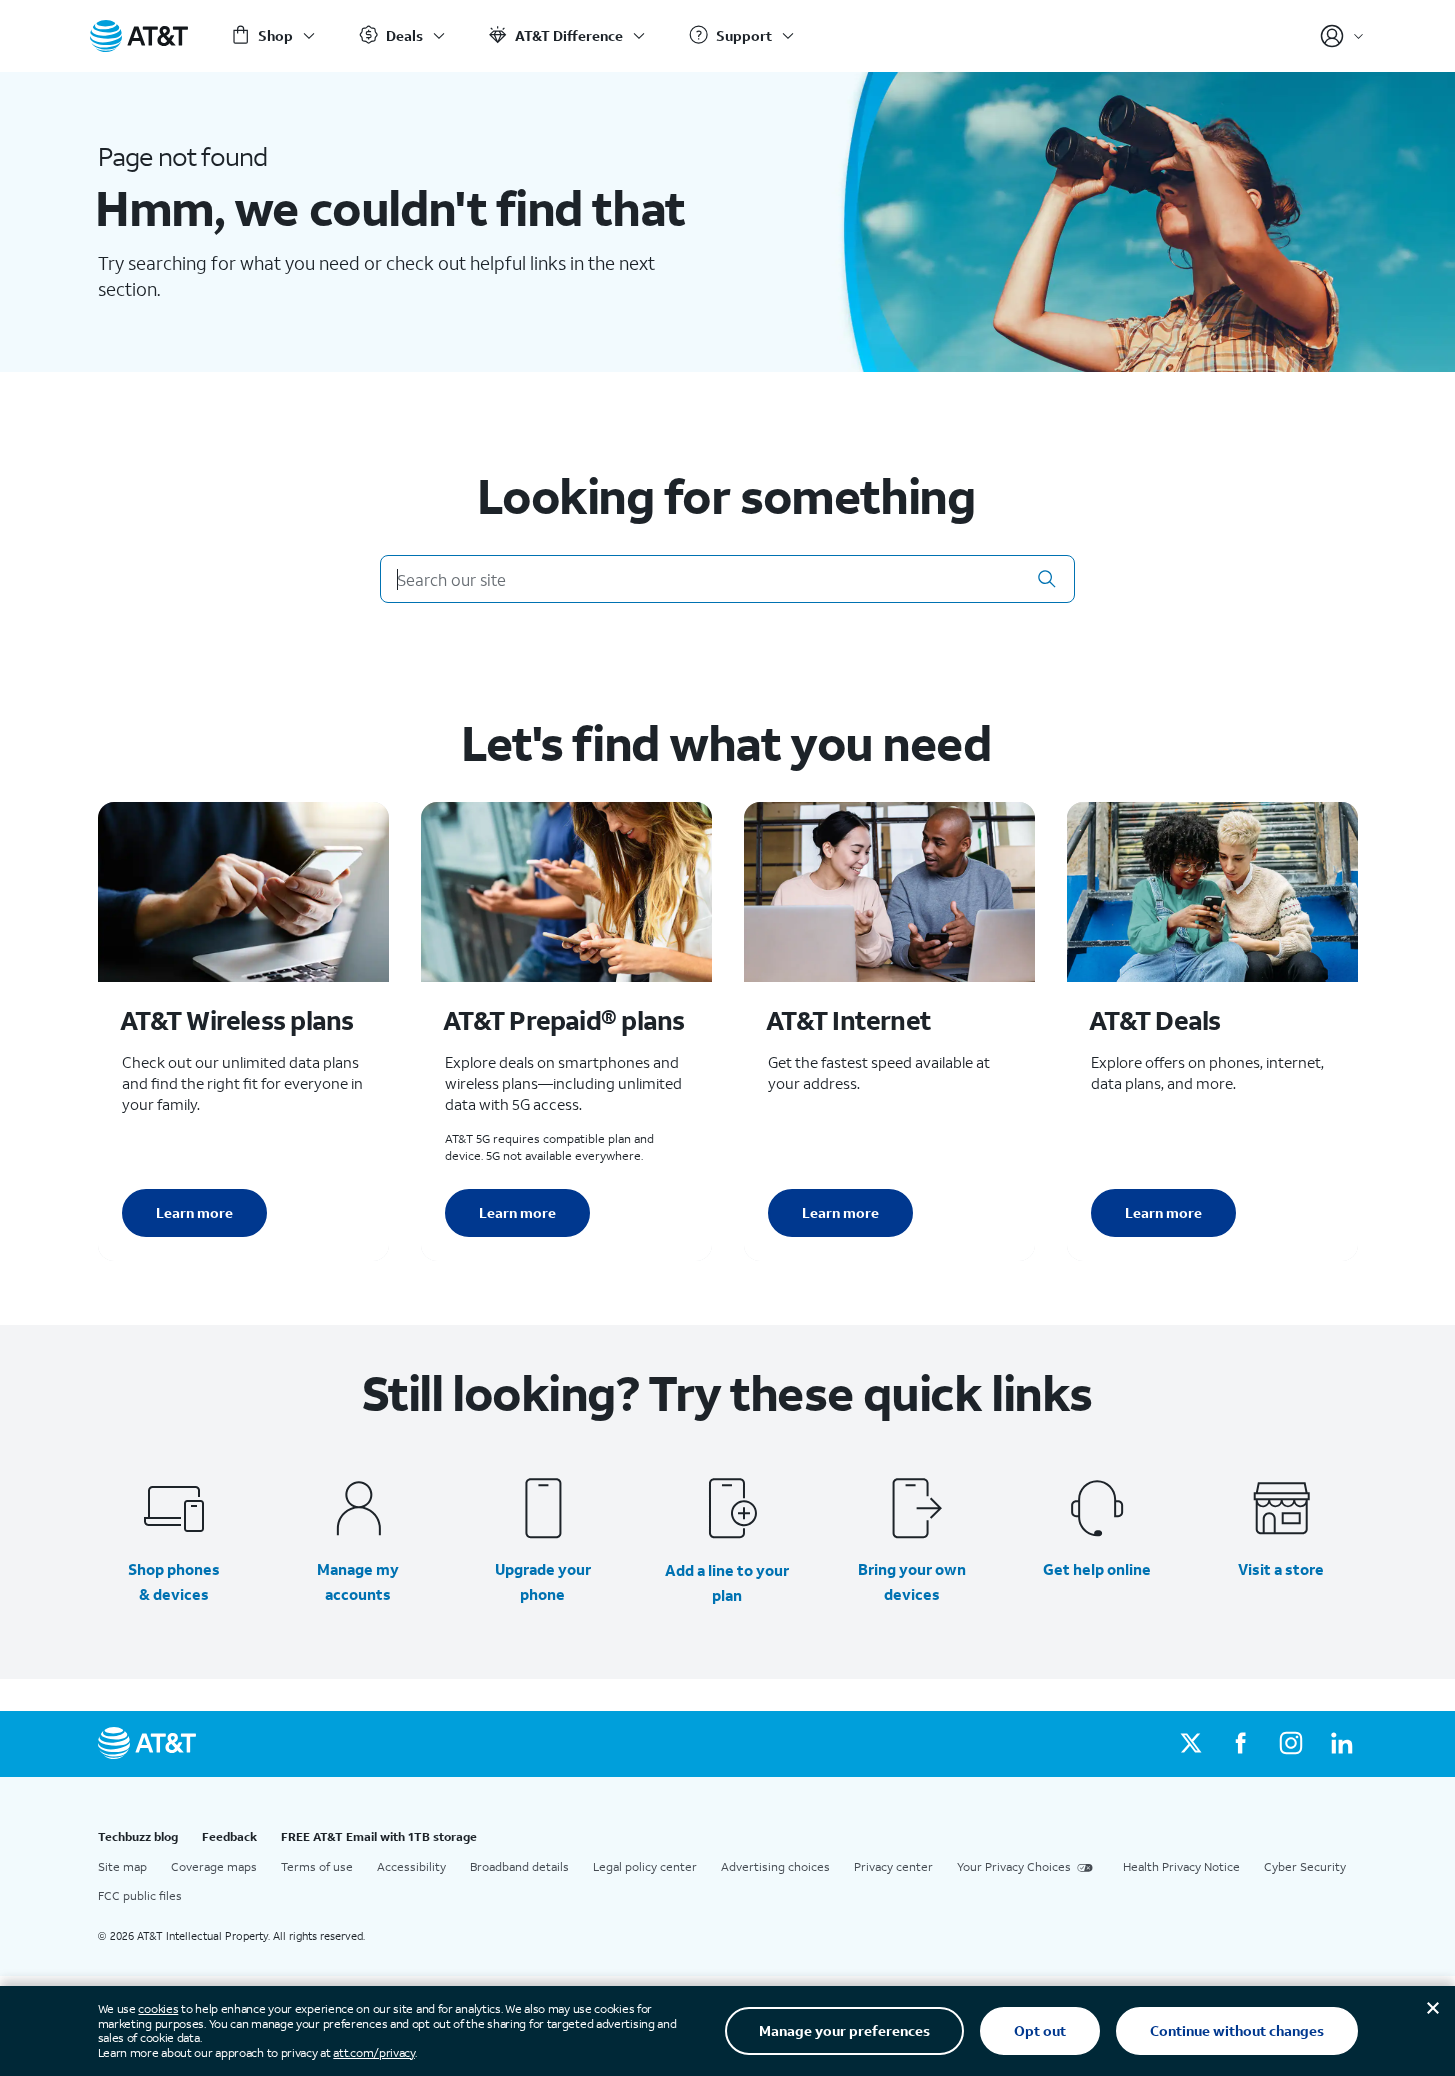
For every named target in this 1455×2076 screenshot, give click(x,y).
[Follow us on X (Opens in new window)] (1191, 1744)
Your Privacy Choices (1014, 1866)
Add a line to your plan (727, 1582)
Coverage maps (214, 1866)
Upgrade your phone (543, 1581)
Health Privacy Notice (1181, 1866)
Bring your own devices (912, 1581)
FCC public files (140, 1895)
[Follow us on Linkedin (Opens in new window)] (1341, 1744)
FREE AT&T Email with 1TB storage (379, 1836)
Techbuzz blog (138, 1836)
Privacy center (893, 1866)
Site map (122, 1866)
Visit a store (1281, 1569)
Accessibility (411, 1866)
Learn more (194, 1212)
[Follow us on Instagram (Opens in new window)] (1291, 1744)
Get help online (1097, 1569)
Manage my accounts (358, 1581)
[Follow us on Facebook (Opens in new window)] (1241, 1744)
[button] (1047, 579)
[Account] (1342, 36)
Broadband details (519, 1866)
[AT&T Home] (139, 36)
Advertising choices (775, 1866)
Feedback (229, 1836)
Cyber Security (1305, 1866)
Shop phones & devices (174, 1581)
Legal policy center (645, 1866)
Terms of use (317, 1866)
